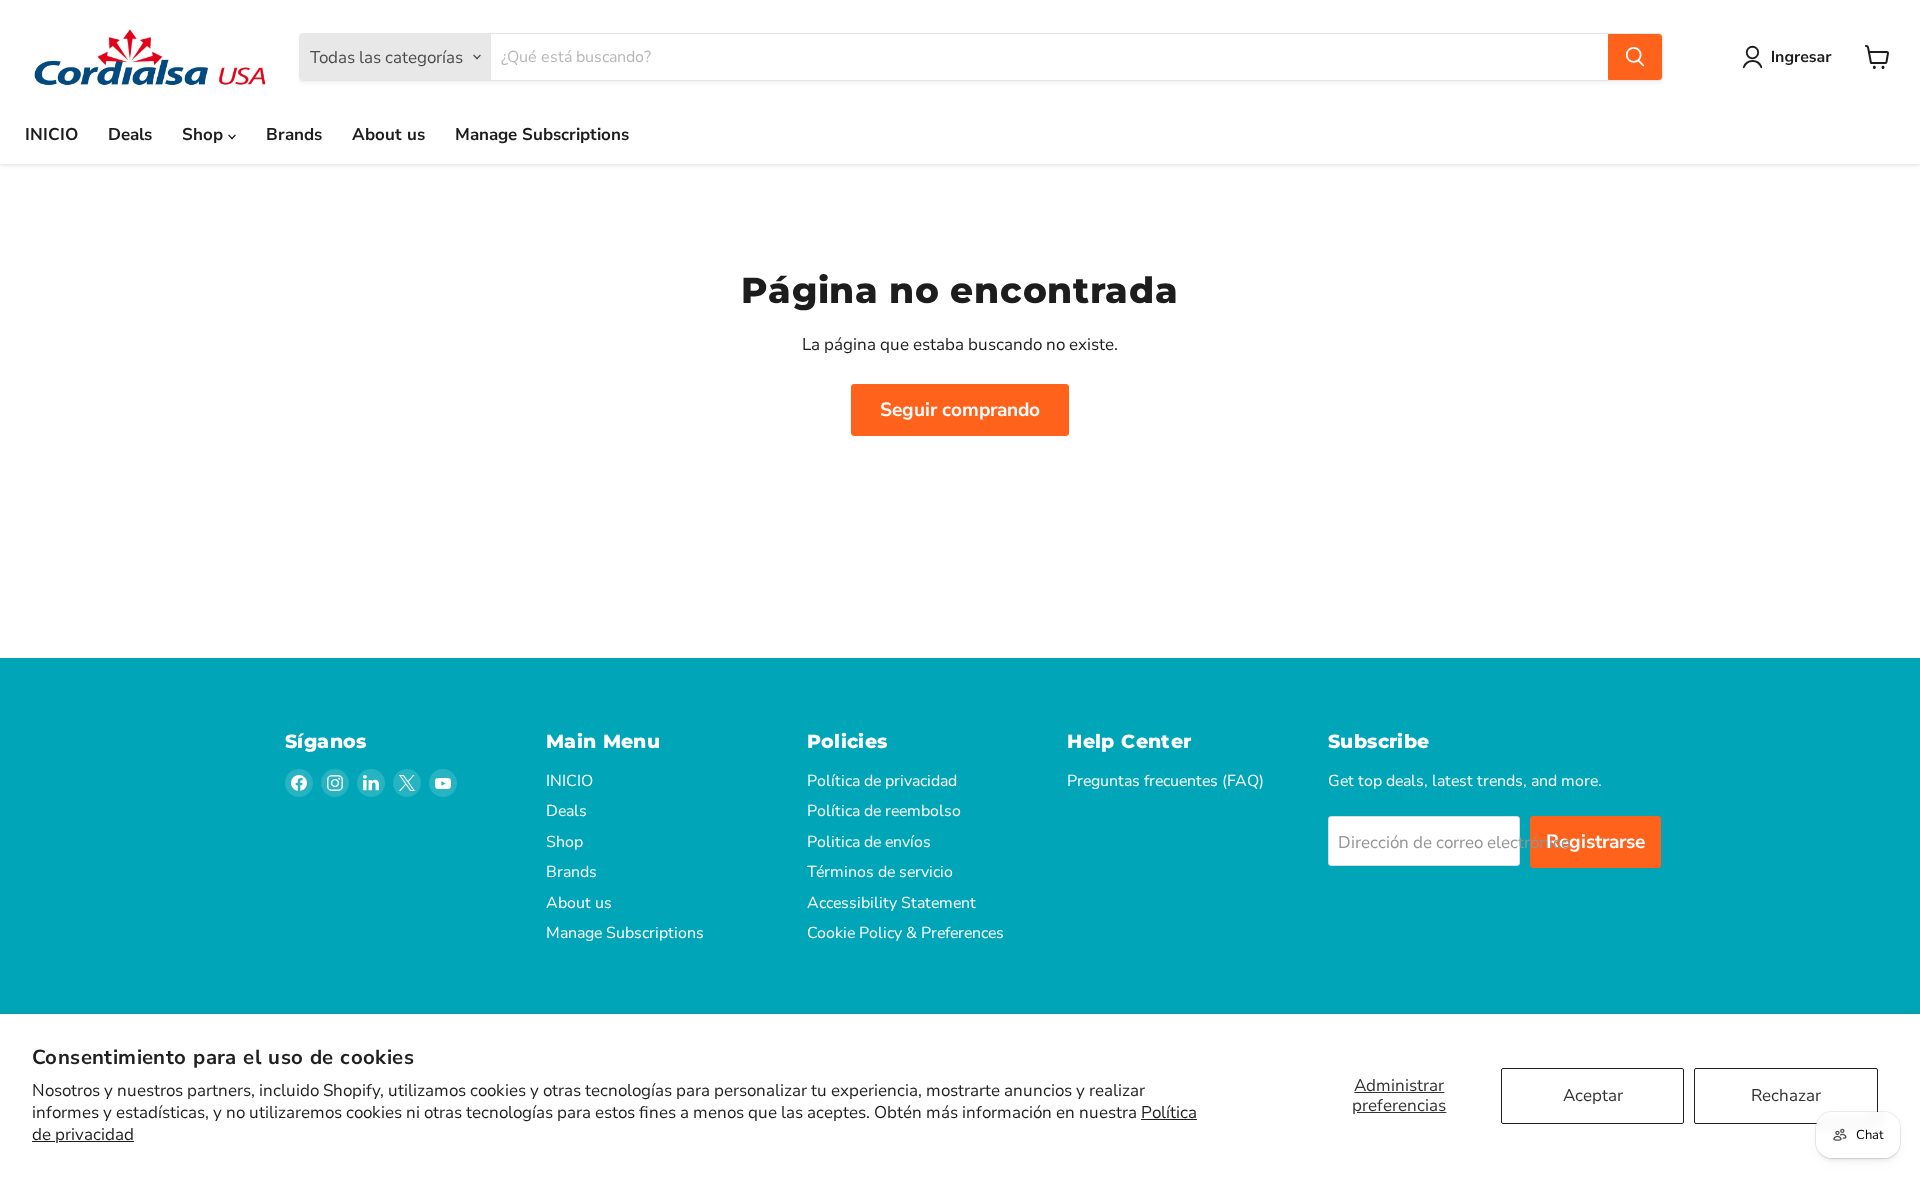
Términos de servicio (880, 872)
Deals (130, 134)
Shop (205, 134)
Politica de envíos (869, 842)
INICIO (51, 134)
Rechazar (1786, 1095)
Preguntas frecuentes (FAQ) (1165, 781)
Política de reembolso (884, 811)
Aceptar (1593, 1095)
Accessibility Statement (891, 903)
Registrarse (1595, 842)
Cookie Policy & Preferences (905, 933)
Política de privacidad (882, 781)
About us (388, 134)
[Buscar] (1635, 57)
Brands (294, 134)
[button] (1791, 57)
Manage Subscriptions (542, 134)
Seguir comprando (960, 410)
